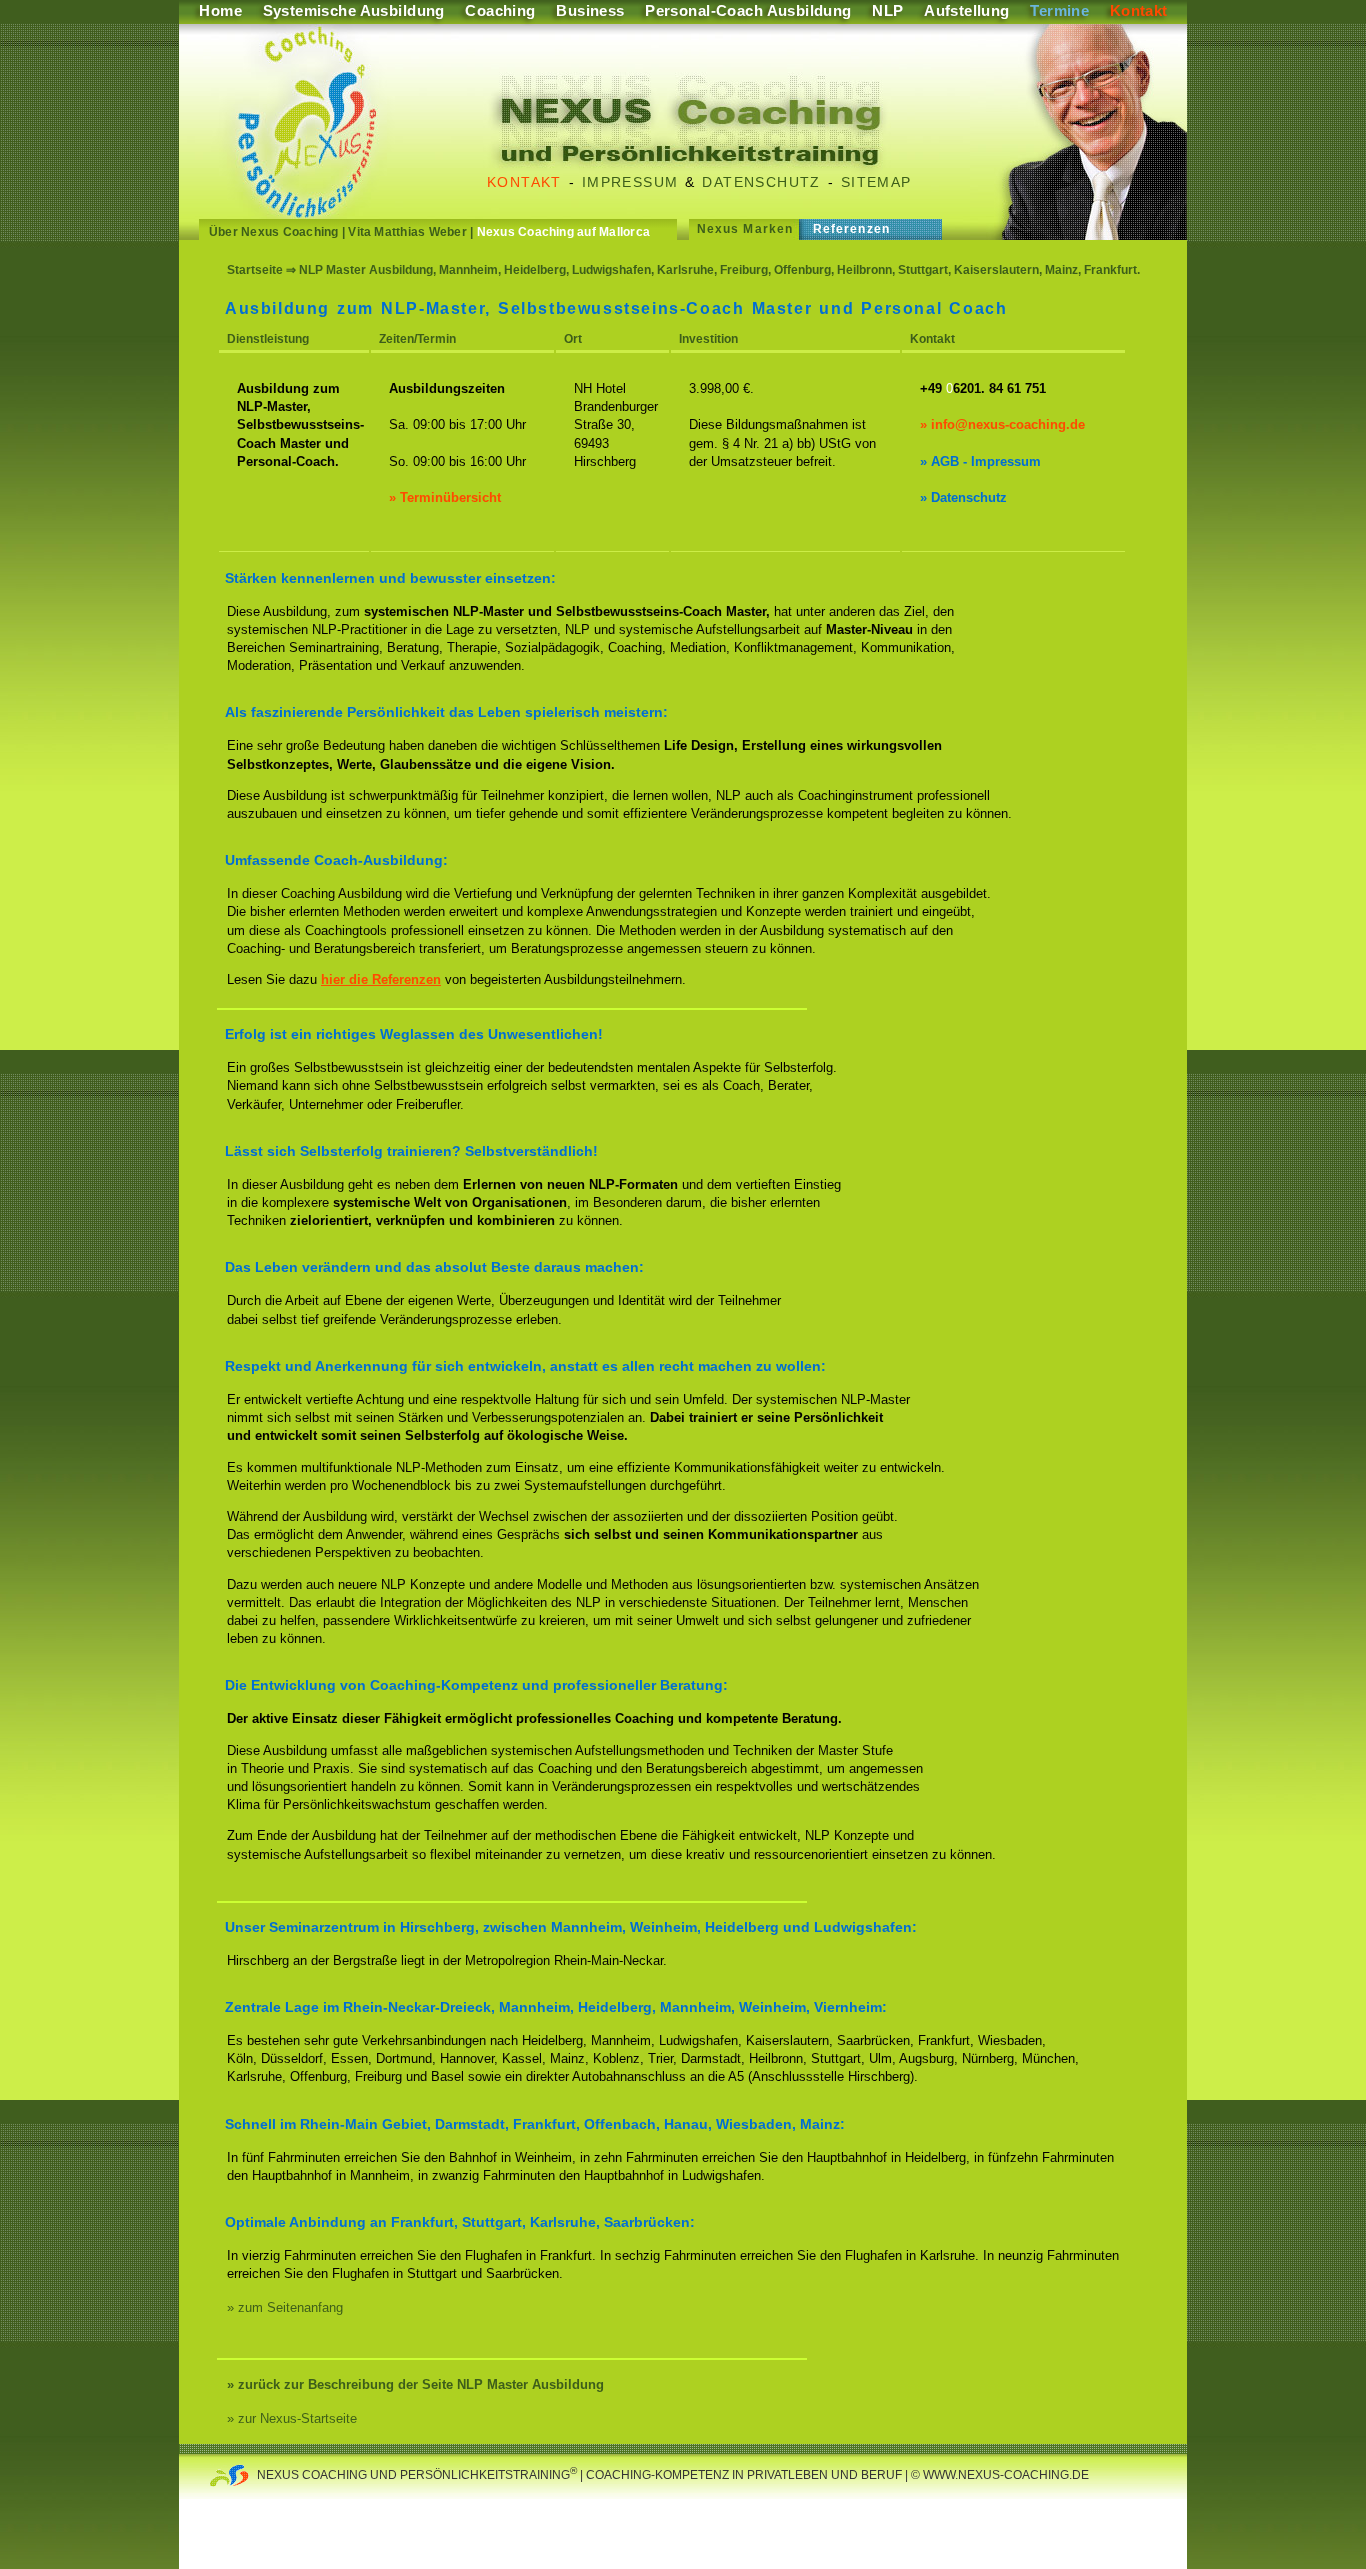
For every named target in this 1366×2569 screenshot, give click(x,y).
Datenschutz (761, 182)
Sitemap (876, 182)
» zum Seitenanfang (285, 2307)
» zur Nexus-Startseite (292, 2418)
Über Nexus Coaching (274, 232)
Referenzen (851, 229)
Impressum (630, 182)
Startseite (255, 270)
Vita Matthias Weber (407, 232)
